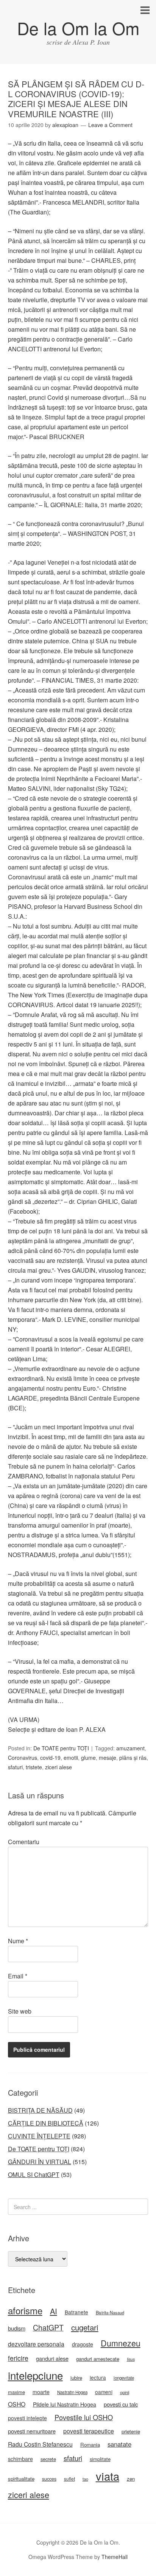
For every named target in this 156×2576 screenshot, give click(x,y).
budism (17, 2328)
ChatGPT (48, 2328)
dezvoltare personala (36, 2344)
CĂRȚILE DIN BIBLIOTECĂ (46, 2123)
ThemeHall (115, 2557)
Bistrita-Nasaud (110, 2312)
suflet (69, 2479)
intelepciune (35, 2375)
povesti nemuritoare (32, 2431)
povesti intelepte (27, 2418)
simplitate (100, 2459)
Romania (90, 2445)
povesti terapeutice (89, 2431)
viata (108, 2476)
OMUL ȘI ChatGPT (34, 2175)
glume (88, 1758)
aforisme (25, 2310)
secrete (48, 2459)
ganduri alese (52, 2358)
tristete (34, 1767)
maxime (16, 2392)
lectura (98, 2377)
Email (18, 1976)
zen (131, 2479)
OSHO (17, 2404)
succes (49, 2479)
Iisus (131, 2359)
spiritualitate (21, 2479)
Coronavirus (23, 1758)
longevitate (124, 2378)
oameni (104, 2392)
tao (85, 2479)
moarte (41, 2392)
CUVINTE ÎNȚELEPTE (39, 2136)
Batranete (76, 2312)
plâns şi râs (133, 1758)
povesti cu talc (121, 2404)
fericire (18, 2358)
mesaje (108, 1758)
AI (54, 2311)
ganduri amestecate (98, 2359)
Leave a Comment (110, 125)
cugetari (85, 2327)
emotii (71, 1758)
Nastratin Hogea (72, 2392)
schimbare (20, 2459)
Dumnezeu (121, 2343)
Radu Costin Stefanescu (40, 2444)
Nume (18, 1941)
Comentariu (24, 1842)
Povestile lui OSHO (84, 2417)
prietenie (131, 2431)
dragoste (83, 2344)
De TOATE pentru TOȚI (61, 1748)
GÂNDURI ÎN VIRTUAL (40, 2162)
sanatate (119, 2444)
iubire (76, 2378)
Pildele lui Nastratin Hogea (65, 2404)
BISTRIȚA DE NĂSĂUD (40, 2110)
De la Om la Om (78, 28)
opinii (125, 2392)
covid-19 (50, 1758)
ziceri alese (58, 1767)
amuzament (130, 1748)
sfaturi (15, 1767)
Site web (20, 2011)
